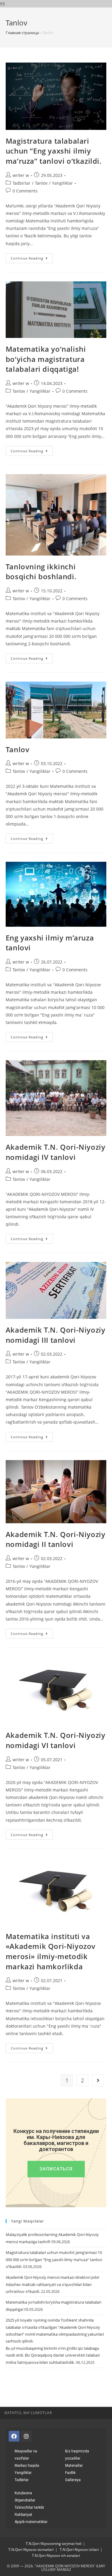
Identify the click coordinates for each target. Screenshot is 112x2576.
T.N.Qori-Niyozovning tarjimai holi (54, 2544)
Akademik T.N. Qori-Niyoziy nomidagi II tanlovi (56, 1539)
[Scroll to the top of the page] (105, 2413)
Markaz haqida (27, 2466)
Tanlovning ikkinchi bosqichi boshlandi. (41, 572)
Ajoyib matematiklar (31, 2522)
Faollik (70, 2473)
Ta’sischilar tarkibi (29, 2507)
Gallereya (73, 2480)
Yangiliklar (62, 183)
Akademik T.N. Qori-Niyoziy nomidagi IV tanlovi (56, 1152)
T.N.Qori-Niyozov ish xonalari (56, 2555)
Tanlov (41, 183)
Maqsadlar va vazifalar (26, 2455)
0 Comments (25, 191)
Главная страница (22, 33)
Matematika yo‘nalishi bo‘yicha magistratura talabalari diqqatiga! (46, 359)
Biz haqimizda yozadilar (77, 2455)
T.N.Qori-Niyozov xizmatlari (31, 2550)
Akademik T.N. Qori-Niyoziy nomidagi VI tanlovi (56, 1740)
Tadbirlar (22, 183)
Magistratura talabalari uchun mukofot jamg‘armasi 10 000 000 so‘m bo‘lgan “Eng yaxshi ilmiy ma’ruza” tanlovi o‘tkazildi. (54, 2259)
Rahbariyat (23, 2515)
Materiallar (74, 2466)
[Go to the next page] (98, 2080)
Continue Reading (32, 257)
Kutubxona (23, 2493)
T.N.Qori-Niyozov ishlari (79, 2550)
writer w (21, 175)
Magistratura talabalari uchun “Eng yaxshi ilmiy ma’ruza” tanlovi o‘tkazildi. (54, 151)
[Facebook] (14, 2436)
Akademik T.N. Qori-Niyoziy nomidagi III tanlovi (56, 1335)
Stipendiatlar (25, 2500)
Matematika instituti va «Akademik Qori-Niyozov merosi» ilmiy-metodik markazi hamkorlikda (51, 1951)
